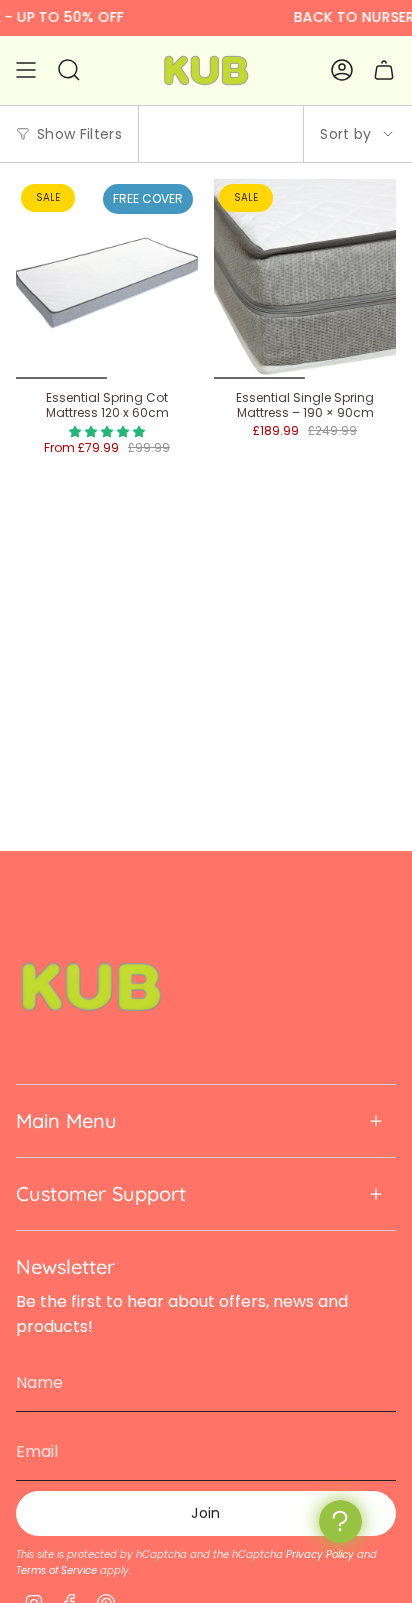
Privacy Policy (320, 1554)
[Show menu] (26, 70)
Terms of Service (56, 1570)
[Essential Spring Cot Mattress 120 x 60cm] (107, 279)
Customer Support (101, 1193)
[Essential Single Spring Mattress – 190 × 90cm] (305, 279)
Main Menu (66, 1120)
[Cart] (384, 70)
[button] (107, 431)
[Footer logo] (91, 987)
